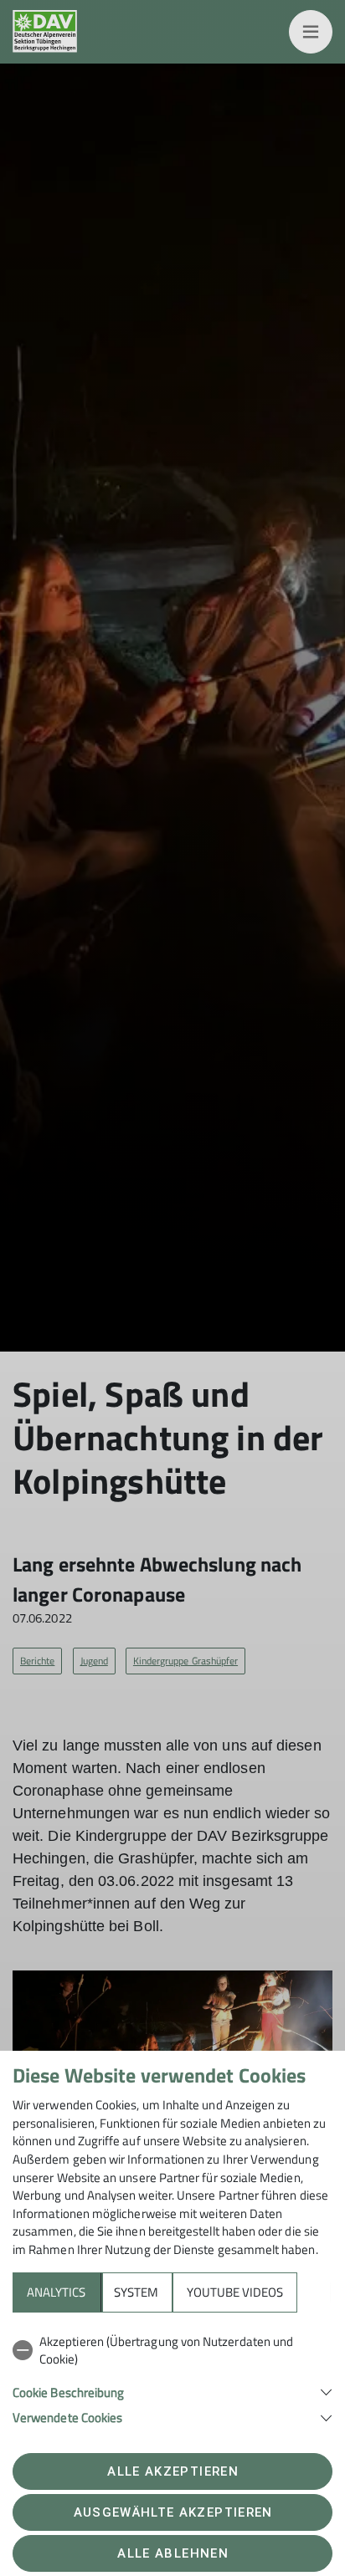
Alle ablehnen (172, 2553)
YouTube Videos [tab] (235, 2292)
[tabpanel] (172, 2377)
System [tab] (136, 2292)
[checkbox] (172, 2351)
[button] (172, 2391)
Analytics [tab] (56, 2292)
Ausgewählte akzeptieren (173, 2512)
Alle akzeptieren (172, 2471)
